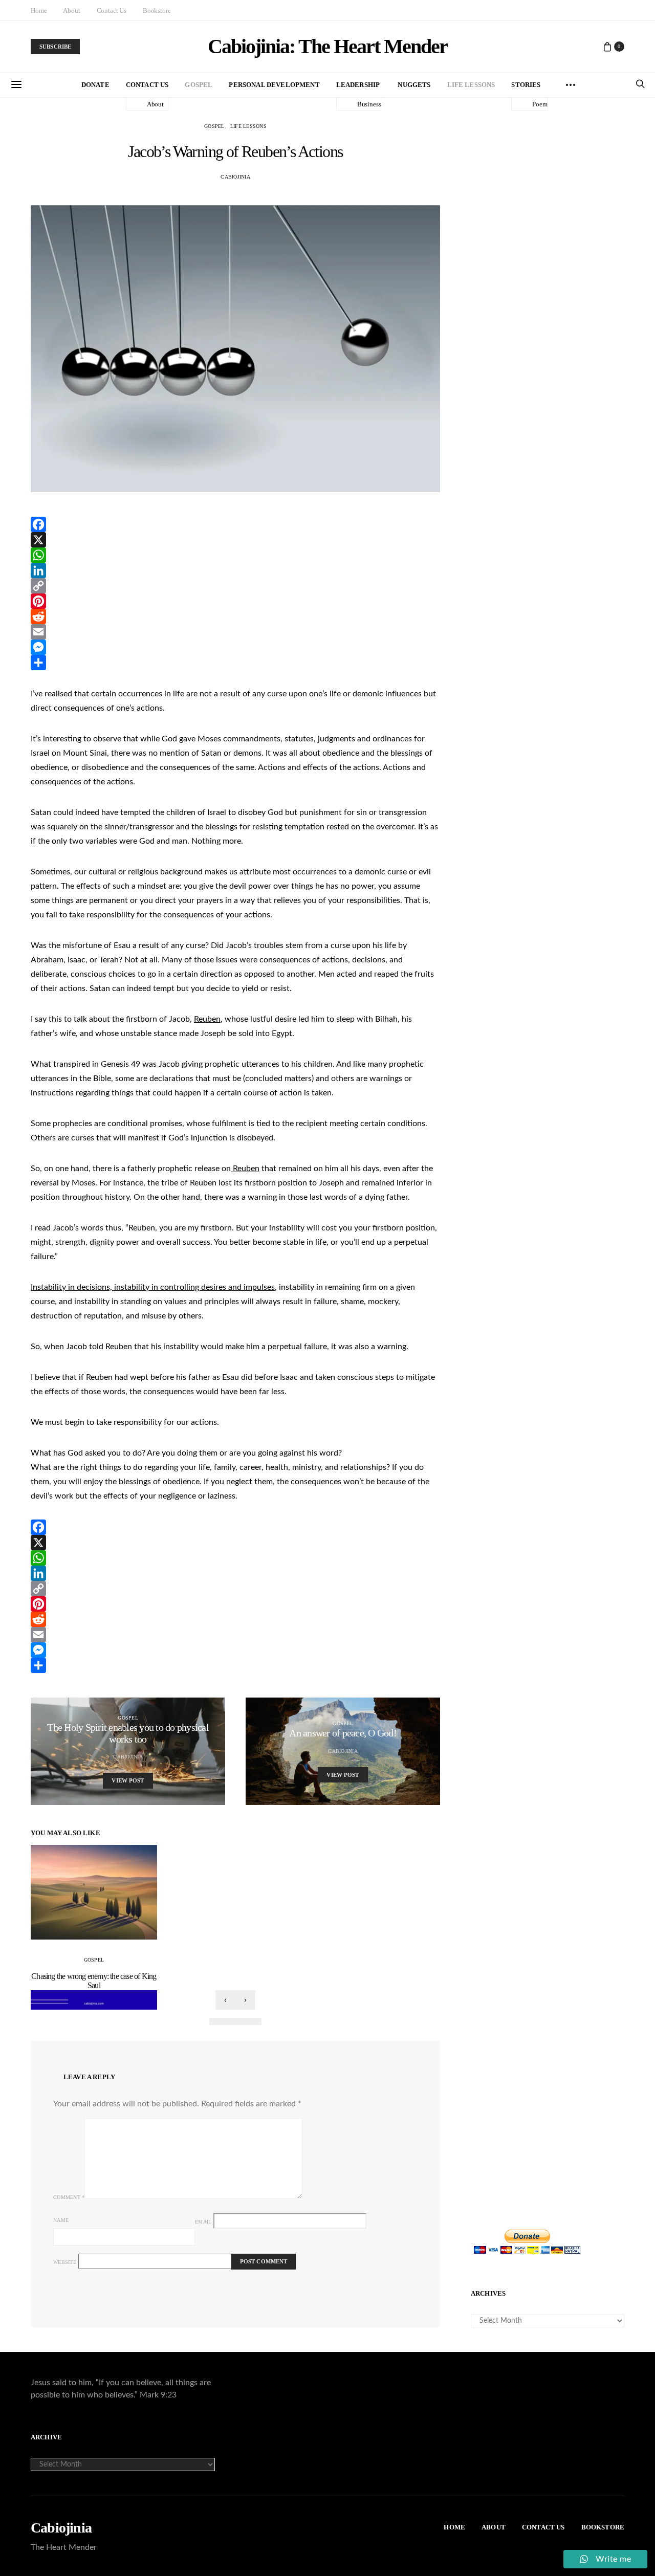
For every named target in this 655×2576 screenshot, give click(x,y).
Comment (69, 2197)
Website (65, 2262)
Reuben (207, 1019)
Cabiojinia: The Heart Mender (327, 47)
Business (369, 104)
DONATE (95, 85)
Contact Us (112, 10)
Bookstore (157, 10)
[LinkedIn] (235, 570)
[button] (218, 2021)
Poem (540, 104)
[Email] (235, 632)
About (71, 10)
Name (61, 2220)
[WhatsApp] (235, 555)
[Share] (235, 663)
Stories (526, 85)
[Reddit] (235, 617)
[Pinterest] (235, 601)
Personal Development (274, 85)
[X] (235, 540)
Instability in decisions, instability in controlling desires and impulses (153, 1287)
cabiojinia (235, 177)
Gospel (199, 85)
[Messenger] (235, 647)
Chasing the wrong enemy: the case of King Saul (94, 1981)
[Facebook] (235, 524)
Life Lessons (471, 85)
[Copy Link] (235, 586)
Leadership (358, 85)
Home (39, 10)
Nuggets (414, 85)
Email (203, 2222)
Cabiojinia (61, 2528)
